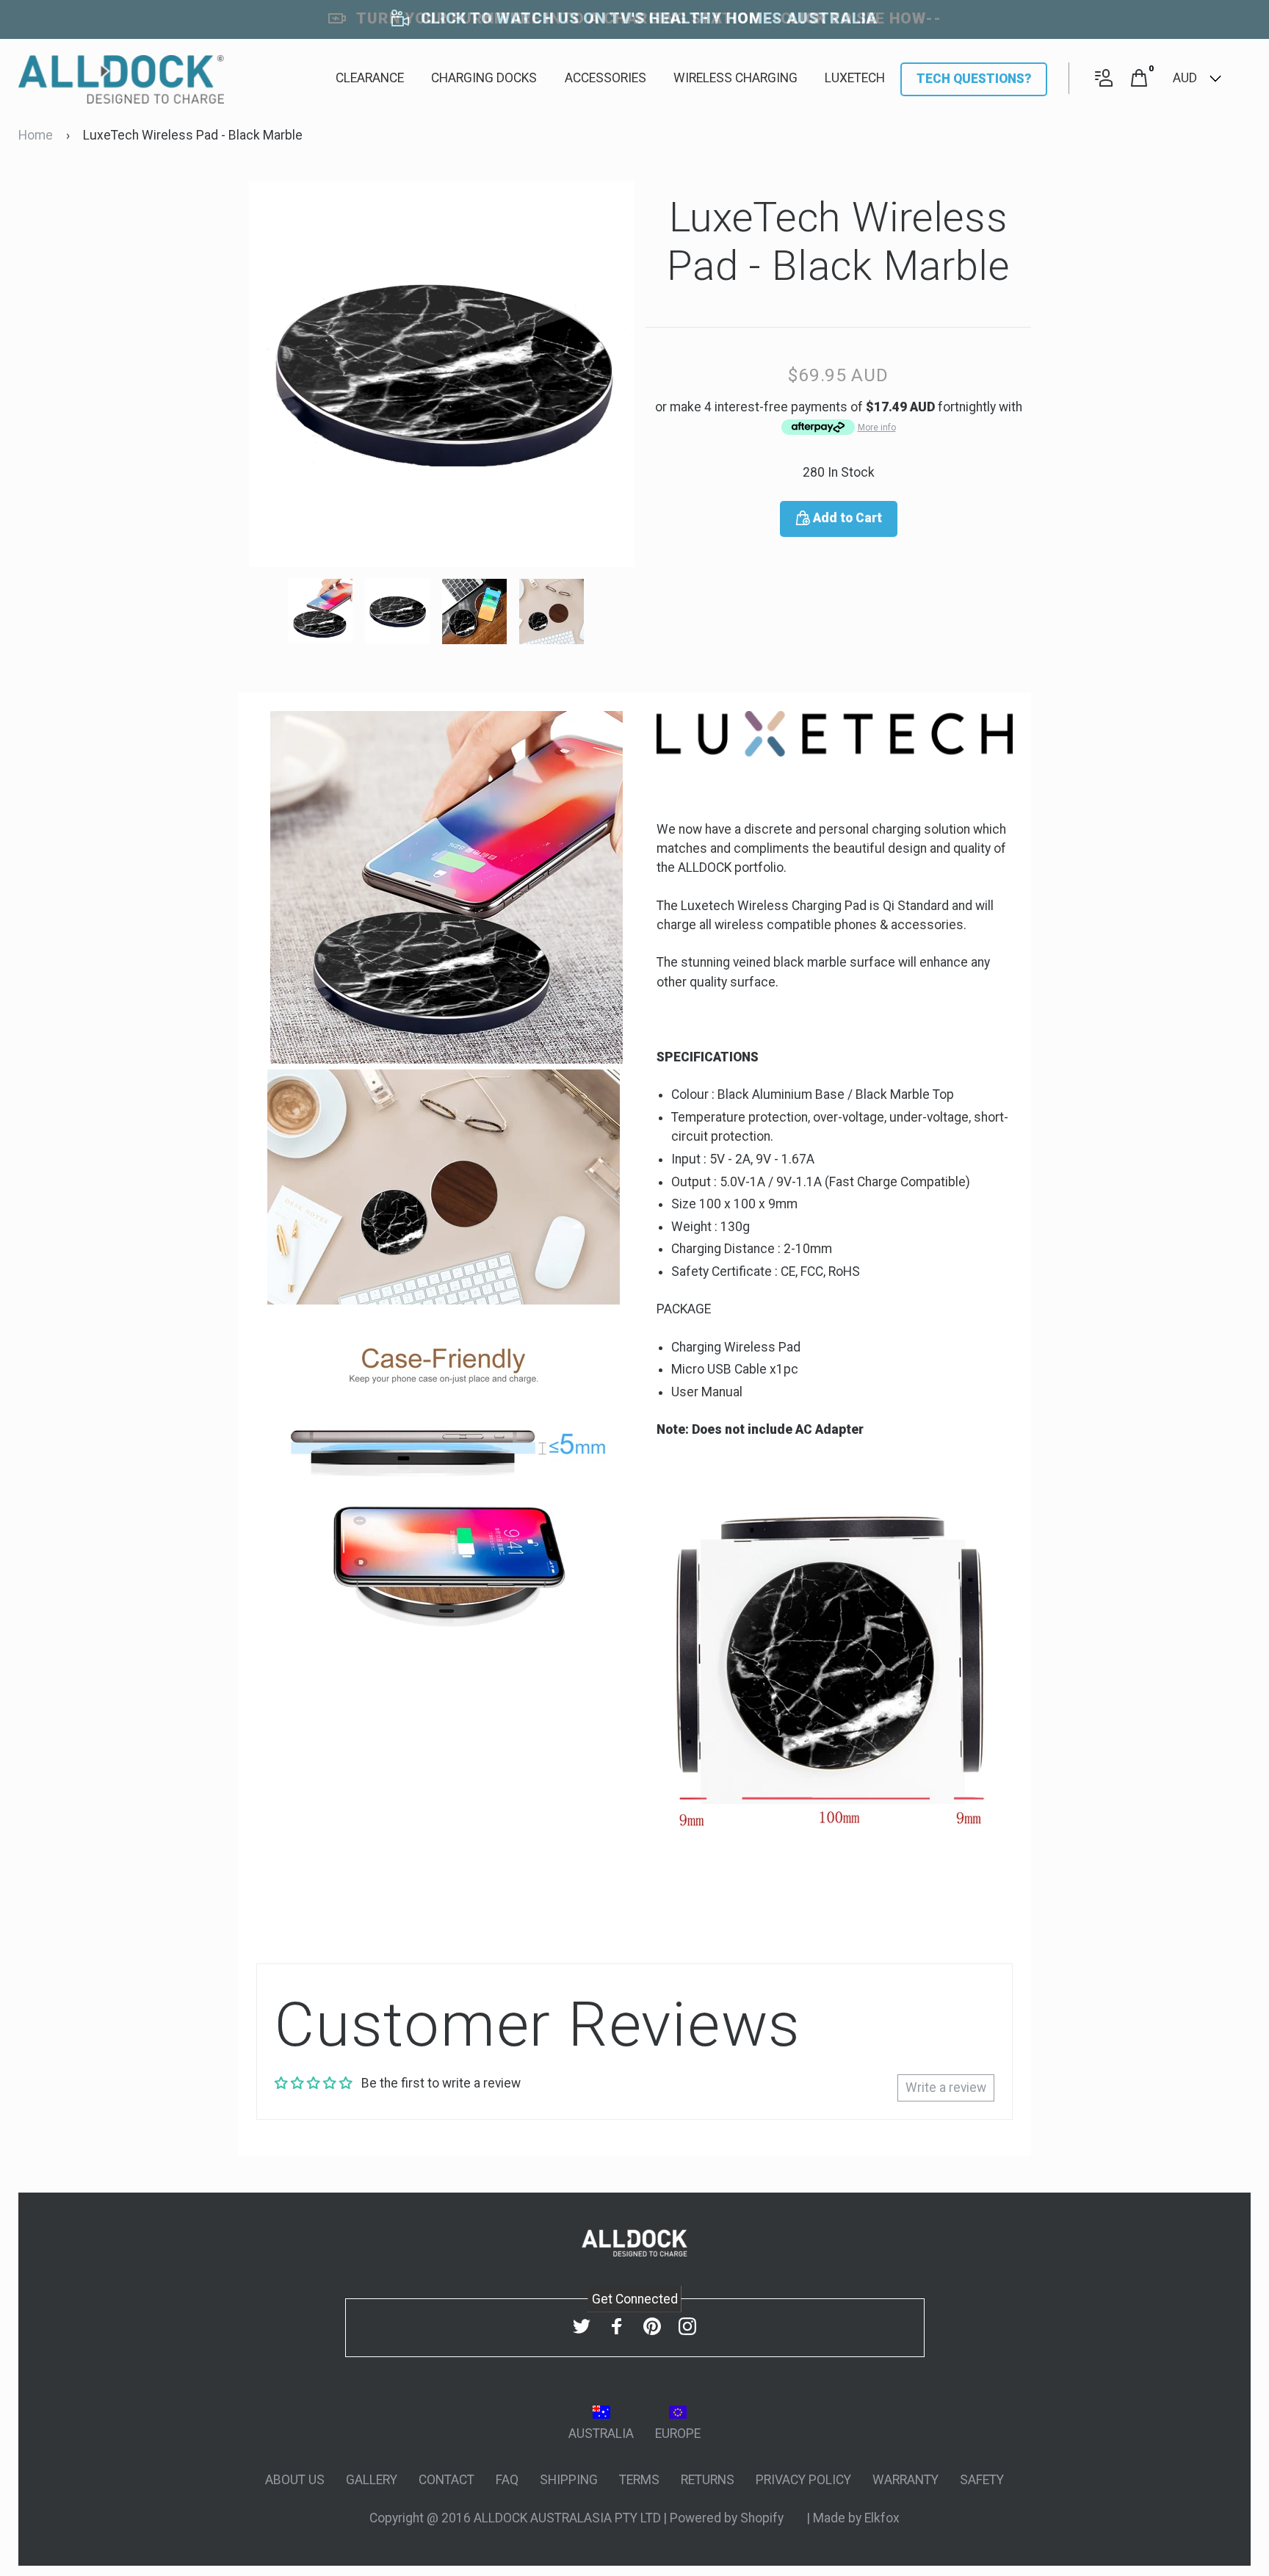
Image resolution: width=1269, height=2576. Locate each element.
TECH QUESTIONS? (974, 79)
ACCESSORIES (605, 78)
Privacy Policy (803, 2480)
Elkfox (882, 2518)
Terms (639, 2480)
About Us (295, 2480)
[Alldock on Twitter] (582, 2327)
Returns (708, 2480)
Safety (982, 2480)
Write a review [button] (946, 2088)
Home (36, 135)
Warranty (905, 2480)
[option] (442, 374)
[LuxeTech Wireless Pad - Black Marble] (326, 610)
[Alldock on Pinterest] (652, 2327)
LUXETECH (855, 78)
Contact (446, 2480)
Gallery (372, 2480)
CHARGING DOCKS (484, 78)
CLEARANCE (370, 78)
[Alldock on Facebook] (617, 2327)
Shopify (763, 2518)
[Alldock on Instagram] (687, 2327)
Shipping (569, 2480)
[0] (1139, 79)
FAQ (507, 2480)
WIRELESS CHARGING (735, 78)
